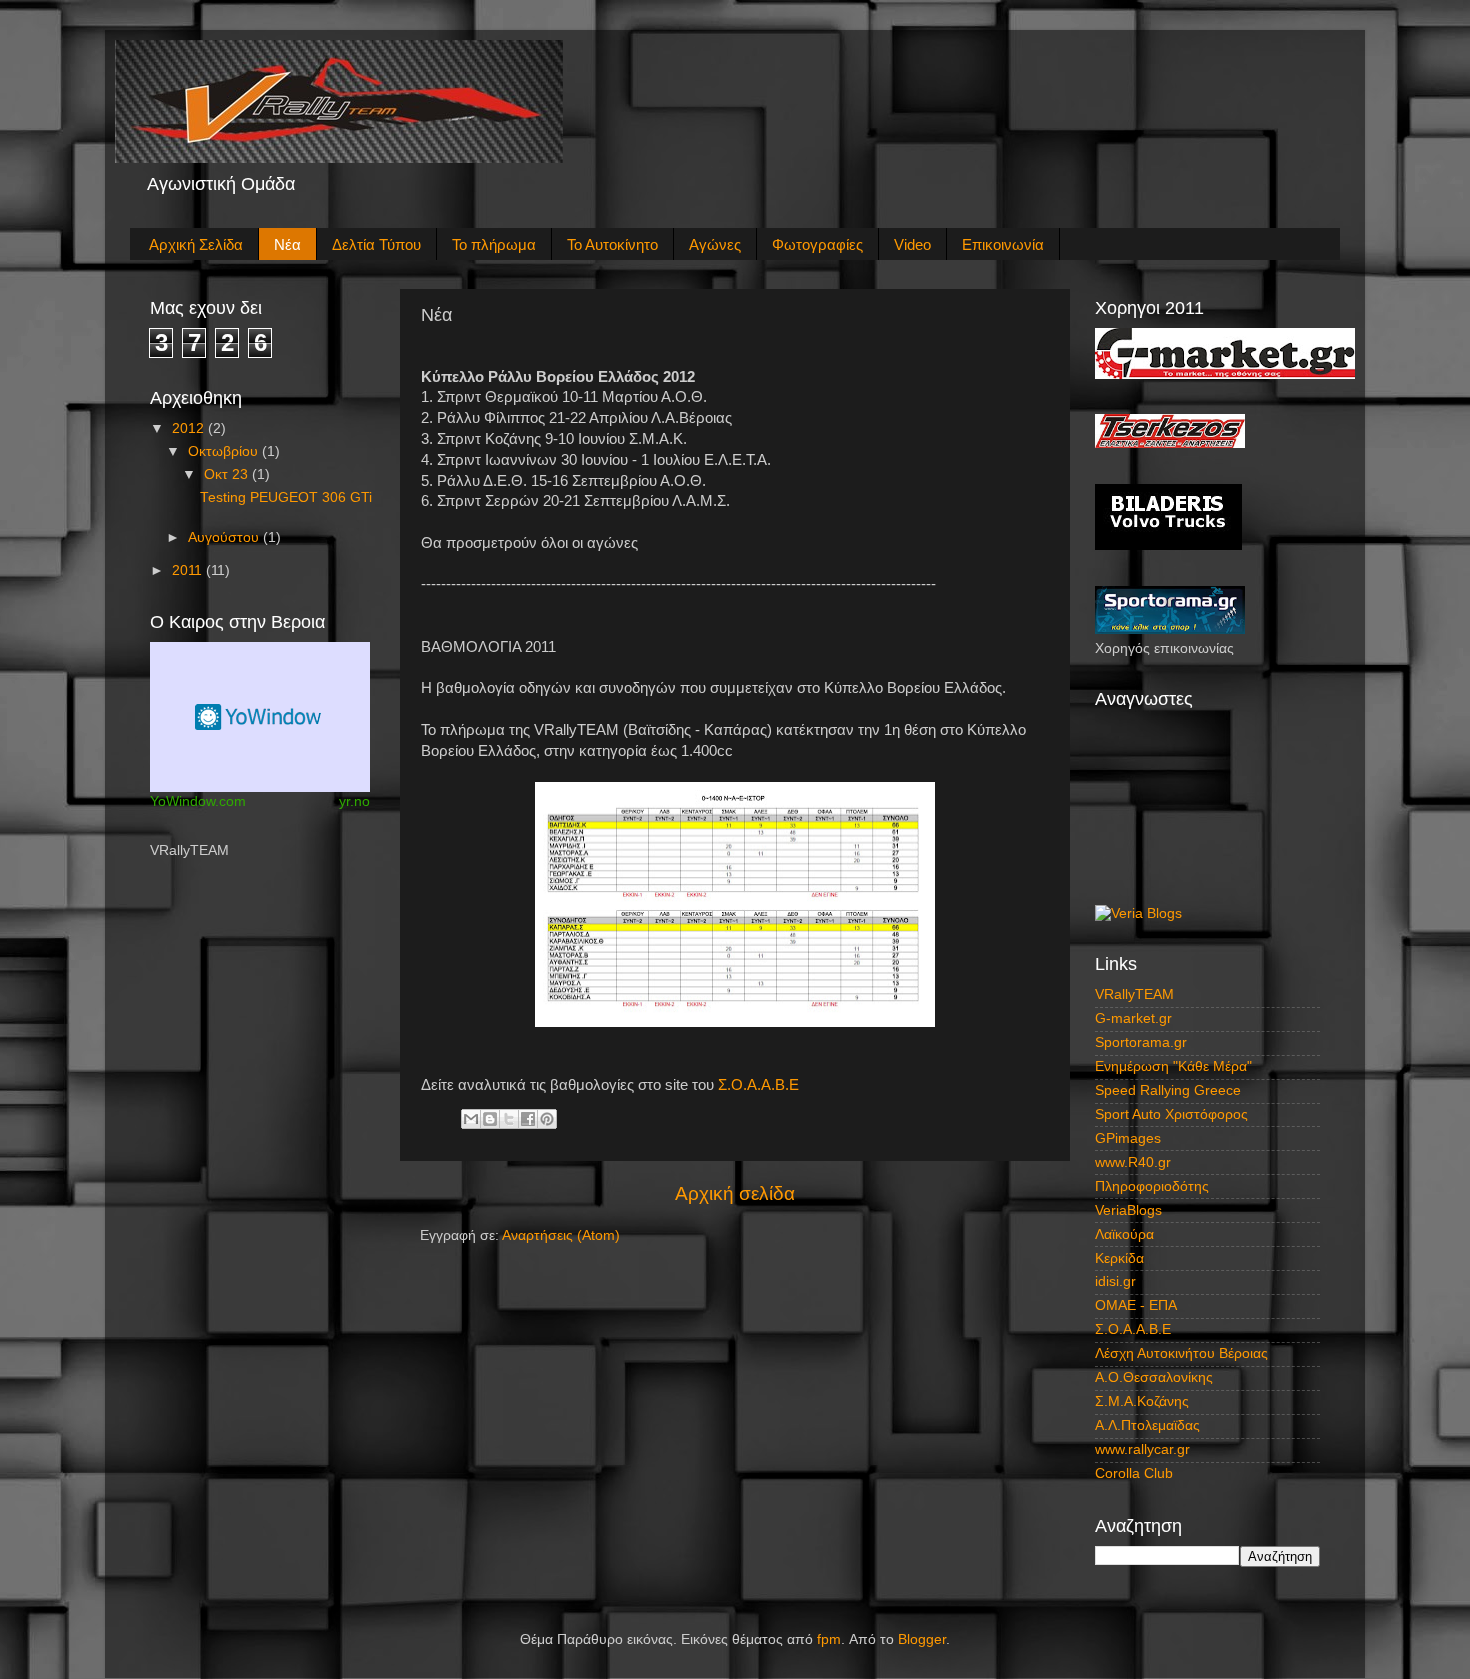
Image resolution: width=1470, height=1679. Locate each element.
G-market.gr (1133, 1018)
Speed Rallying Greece (1168, 1090)
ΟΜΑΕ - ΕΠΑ (1136, 1305)
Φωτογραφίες (817, 244)
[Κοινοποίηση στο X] (509, 1119)
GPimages (1128, 1138)
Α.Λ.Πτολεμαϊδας (1147, 1425)
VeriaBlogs (1128, 1210)
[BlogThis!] (490, 1119)
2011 (189, 570)
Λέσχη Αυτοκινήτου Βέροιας (1181, 1353)
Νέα (287, 244)
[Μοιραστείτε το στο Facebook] (528, 1119)
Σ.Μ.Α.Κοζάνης (1142, 1401)
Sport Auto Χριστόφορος (1171, 1114)
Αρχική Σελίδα (196, 244)
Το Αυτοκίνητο (612, 244)
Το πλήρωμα (494, 244)
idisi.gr (1115, 1281)
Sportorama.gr (1141, 1042)
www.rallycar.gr (1142, 1449)
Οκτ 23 (228, 474)
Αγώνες (715, 244)
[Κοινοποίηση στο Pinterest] (547, 1119)
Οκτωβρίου (225, 451)
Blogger (922, 1639)
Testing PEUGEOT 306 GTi (286, 497)
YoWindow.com (198, 801)
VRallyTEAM (1134, 994)
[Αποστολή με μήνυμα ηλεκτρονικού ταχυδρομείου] (471, 1119)
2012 (190, 428)
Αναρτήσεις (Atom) (561, 1235)
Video (912, 244)
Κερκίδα (1119, 1258)
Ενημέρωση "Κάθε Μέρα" (1173, 1066)
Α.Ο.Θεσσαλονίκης (1154, 1377)
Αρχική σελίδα (735, 1193)
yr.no (354, 801)
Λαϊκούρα (1124, 1234)
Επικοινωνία (1003, 244)
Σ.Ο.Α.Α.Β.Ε (758, 1085)
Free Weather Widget (260, 717)
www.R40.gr (1133, 1162)
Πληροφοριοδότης (1152, 1186)
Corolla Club (1134, 1473)
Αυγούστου (225, 537)
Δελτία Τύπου (376, 244)
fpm (829, 1639)
